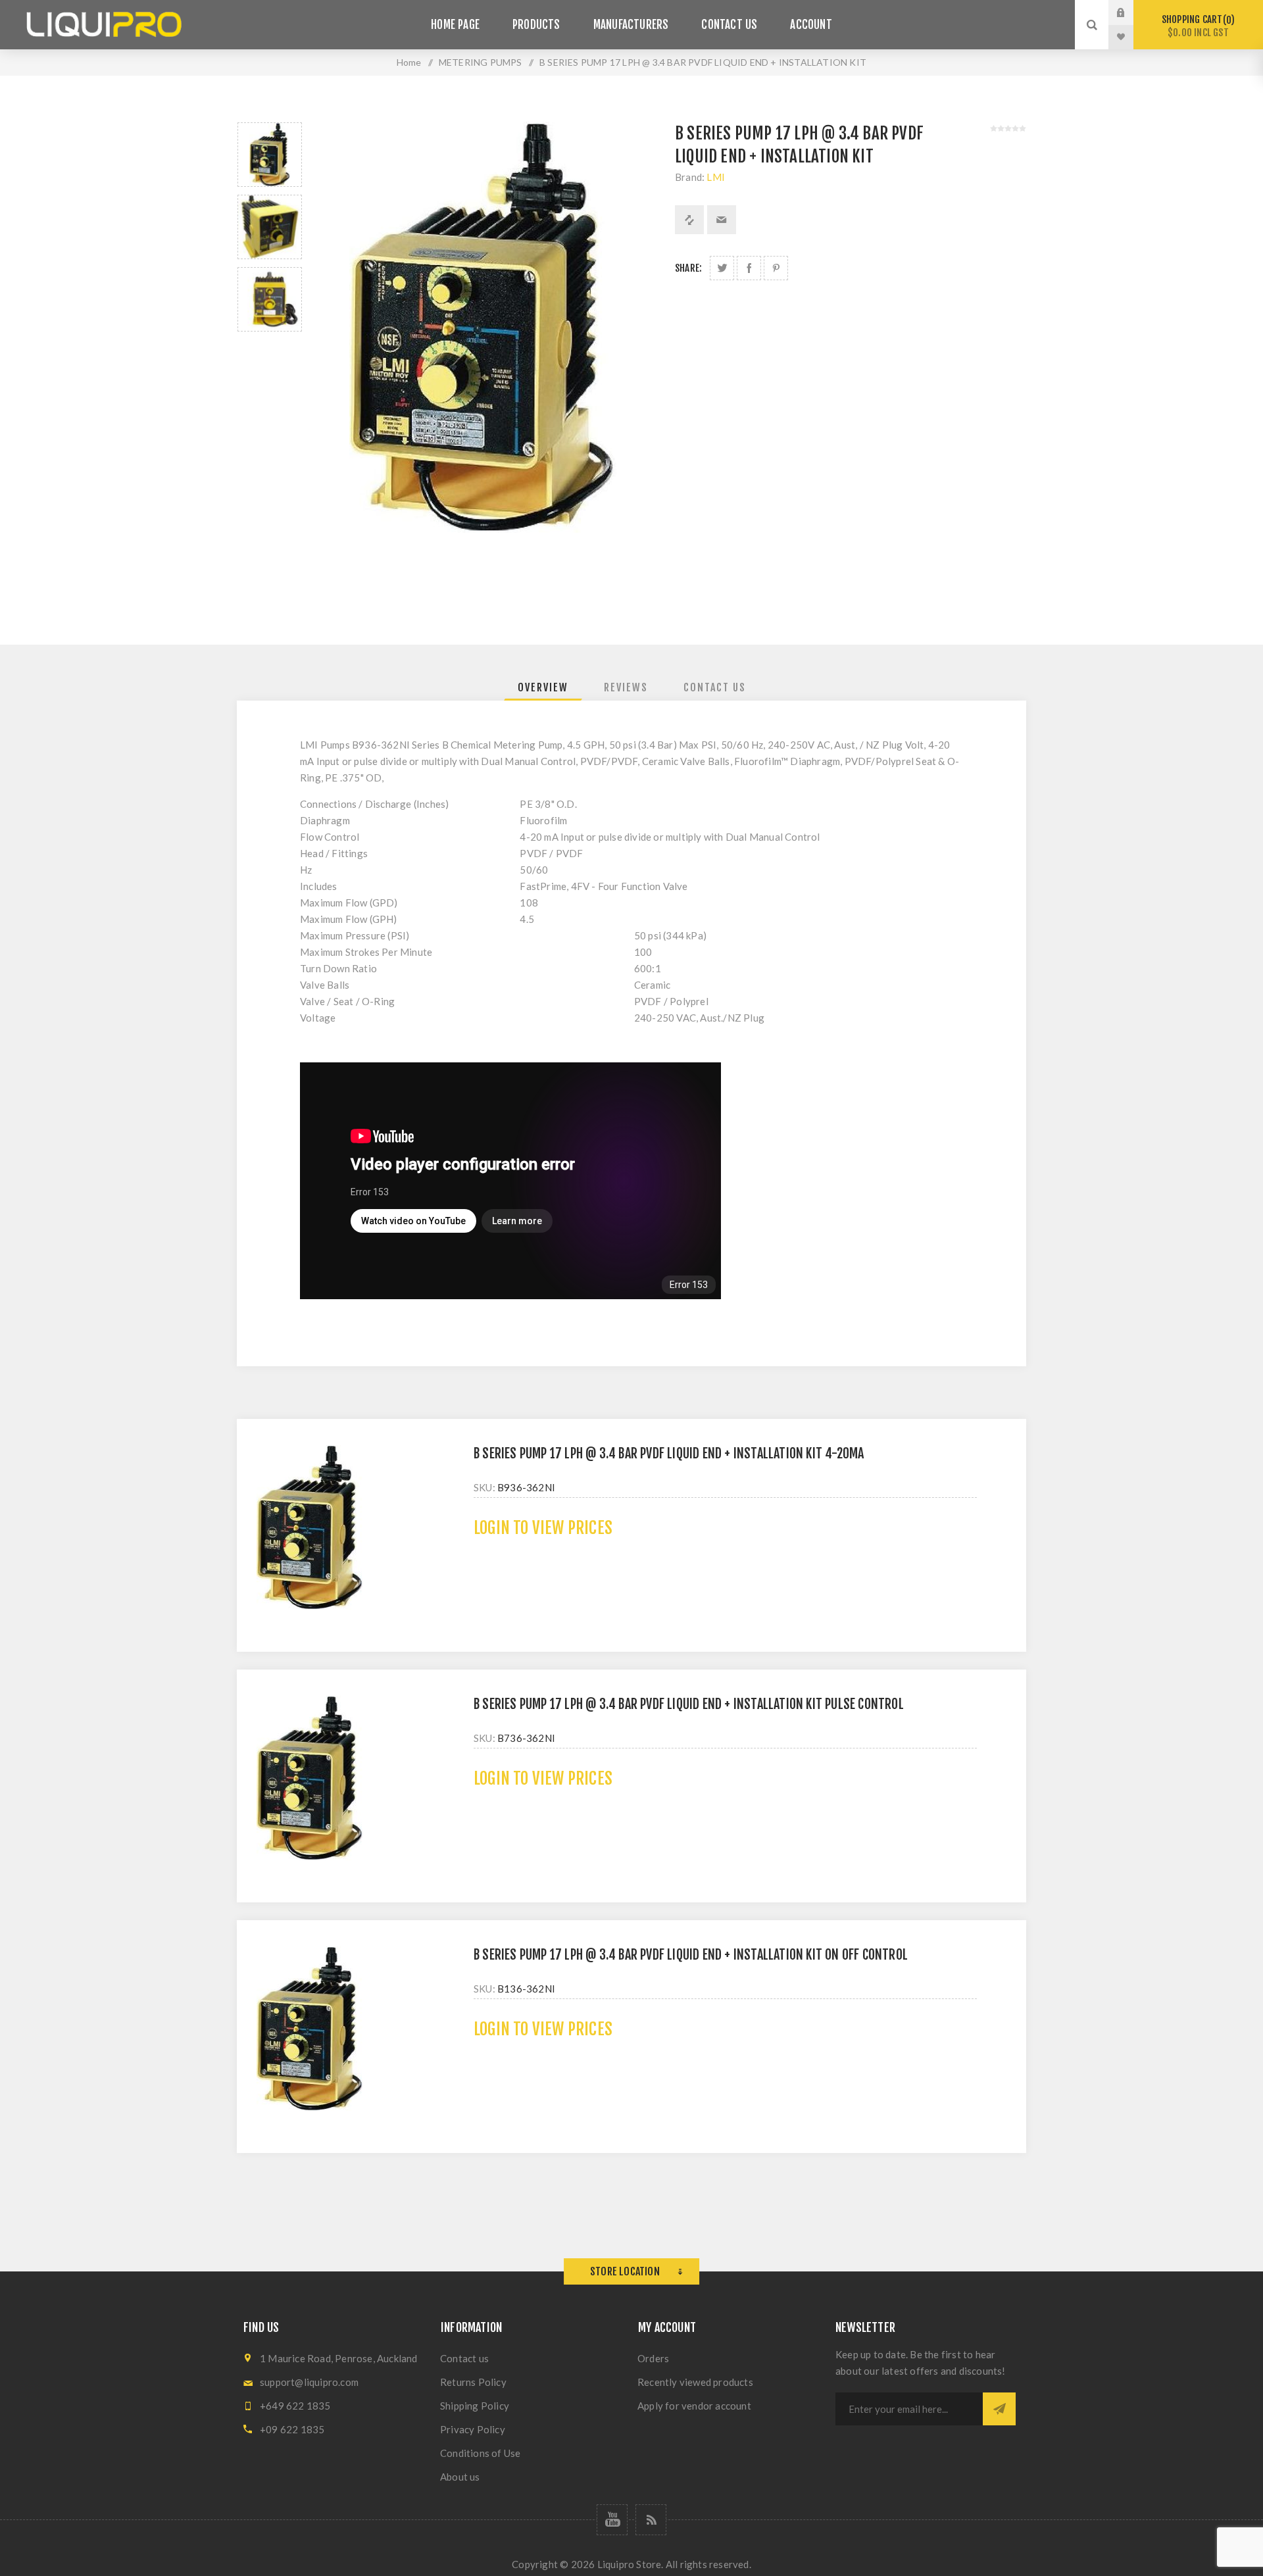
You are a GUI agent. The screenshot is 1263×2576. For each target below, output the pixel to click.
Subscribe (999, 2409)
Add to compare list (689, 220)
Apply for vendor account (694, 2406)
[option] (270, 155)
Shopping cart (1196, 26)
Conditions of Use (480, 2453)
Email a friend (722, 220)
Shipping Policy (475, 2406)
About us (460, 2477)
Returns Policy (473, 2382)
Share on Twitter (722, 268)
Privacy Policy (473, 2429)
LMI (716, 177)
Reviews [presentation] (626, 687)
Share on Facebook (749, 268)
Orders (653, 2358)
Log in (1131, 12)
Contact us (464, 2358)
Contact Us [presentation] (715, 687)
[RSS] (651, 2520)
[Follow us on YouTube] (612, 2520)
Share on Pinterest (776, 268)
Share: (688, 268)
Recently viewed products (695, 2382)
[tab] (543, 687)
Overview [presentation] (543, 687)
